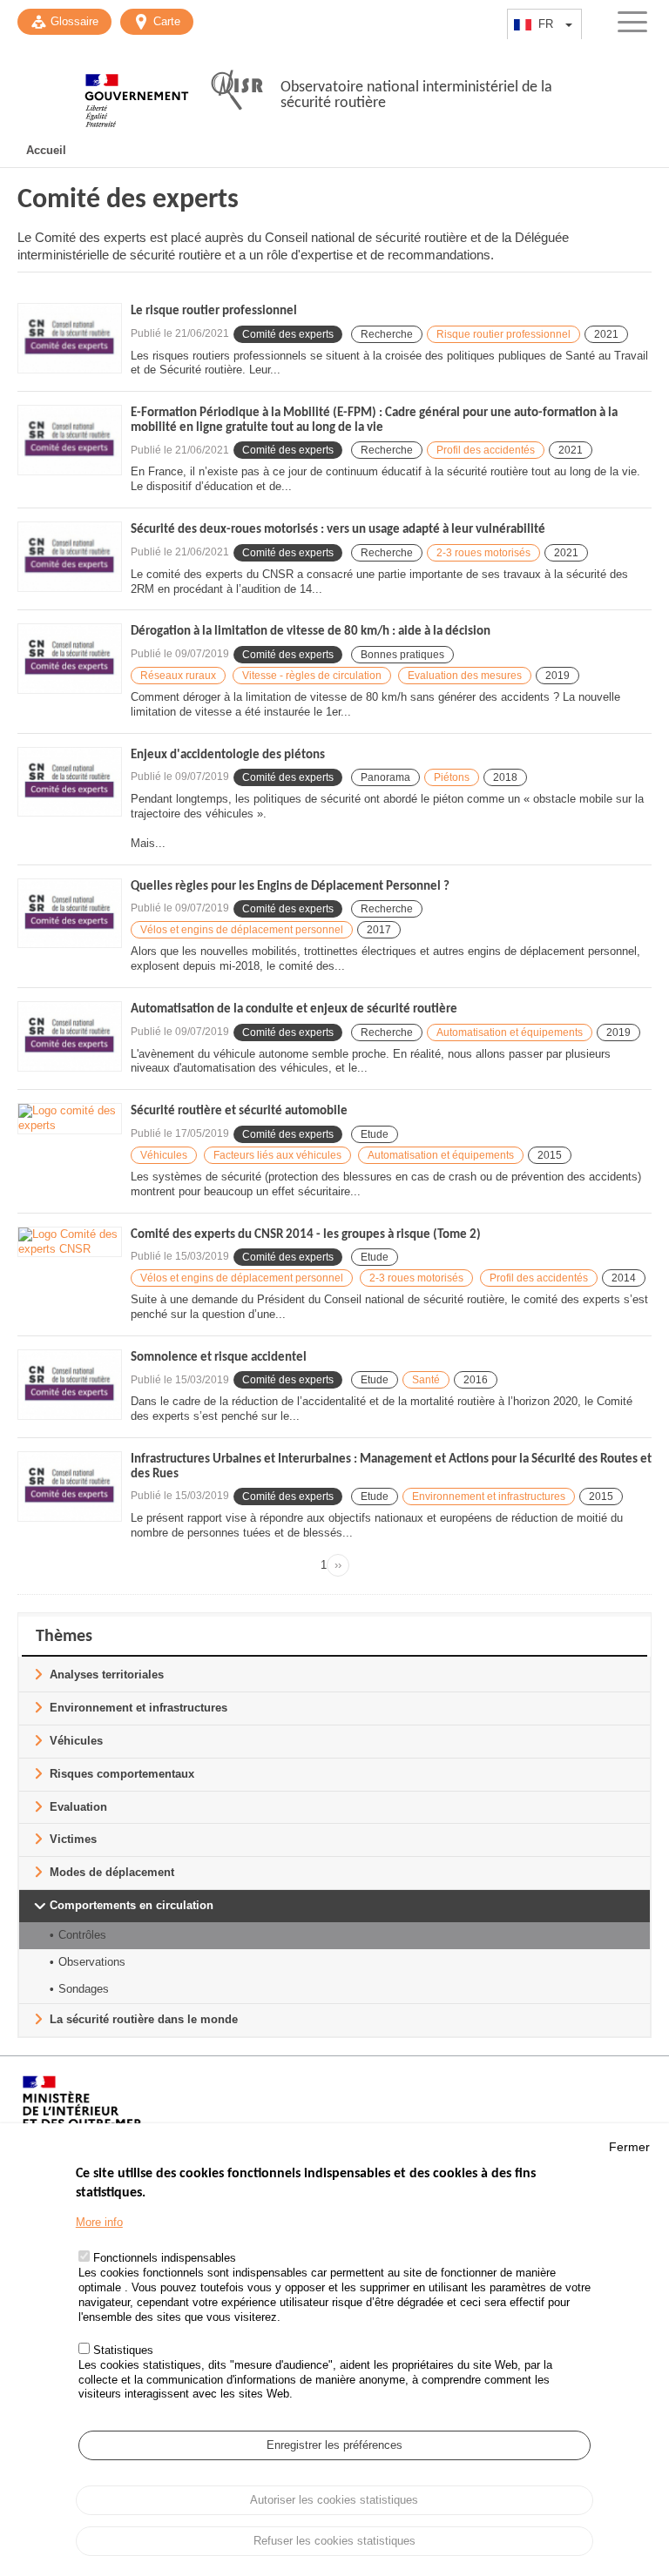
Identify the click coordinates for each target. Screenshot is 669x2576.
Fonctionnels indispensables (165, 2258)
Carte (167, 21)
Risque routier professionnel (503, 334)
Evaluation (78, 1807)
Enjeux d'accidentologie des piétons (228, 755)
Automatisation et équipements (510, 1032)
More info (99, 2222)
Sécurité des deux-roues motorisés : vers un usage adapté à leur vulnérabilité (338, 530)
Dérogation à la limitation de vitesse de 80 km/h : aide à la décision (311, 632)
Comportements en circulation (132, 1905)
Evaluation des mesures (465, 676)
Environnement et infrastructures (489, 1497)
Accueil (46, 150)
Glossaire (74, 21)
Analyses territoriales (107, 1675)
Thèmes (64, 1637)
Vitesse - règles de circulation (312, 676)
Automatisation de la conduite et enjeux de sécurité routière (294, 1009)
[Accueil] (137, 91)
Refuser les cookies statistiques (334, 2541)
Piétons (452, 777)
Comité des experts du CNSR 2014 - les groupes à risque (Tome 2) (306, 1235)
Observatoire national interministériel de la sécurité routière (416, 95)
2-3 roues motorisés (483, 553)
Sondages (84, 1989)
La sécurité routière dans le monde (144, 2019)
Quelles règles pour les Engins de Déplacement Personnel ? (290, 887)
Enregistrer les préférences (334, 2445)
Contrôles (82, 1935)
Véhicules (164, 1155)
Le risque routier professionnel (214, 311)
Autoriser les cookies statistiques (334, 2500)
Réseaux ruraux (178, 676)
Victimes (73, 1839)
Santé (426, 1380)
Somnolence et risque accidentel (219, 1358)
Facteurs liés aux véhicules (277, 1155)
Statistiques (123, 2350)
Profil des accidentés (486, 450)
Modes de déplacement (112, 1872)
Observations (92, 1962)
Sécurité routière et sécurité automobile (239, 1111)
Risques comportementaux (122, 1774)
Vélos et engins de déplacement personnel (242, 930)
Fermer (629, 2147)
